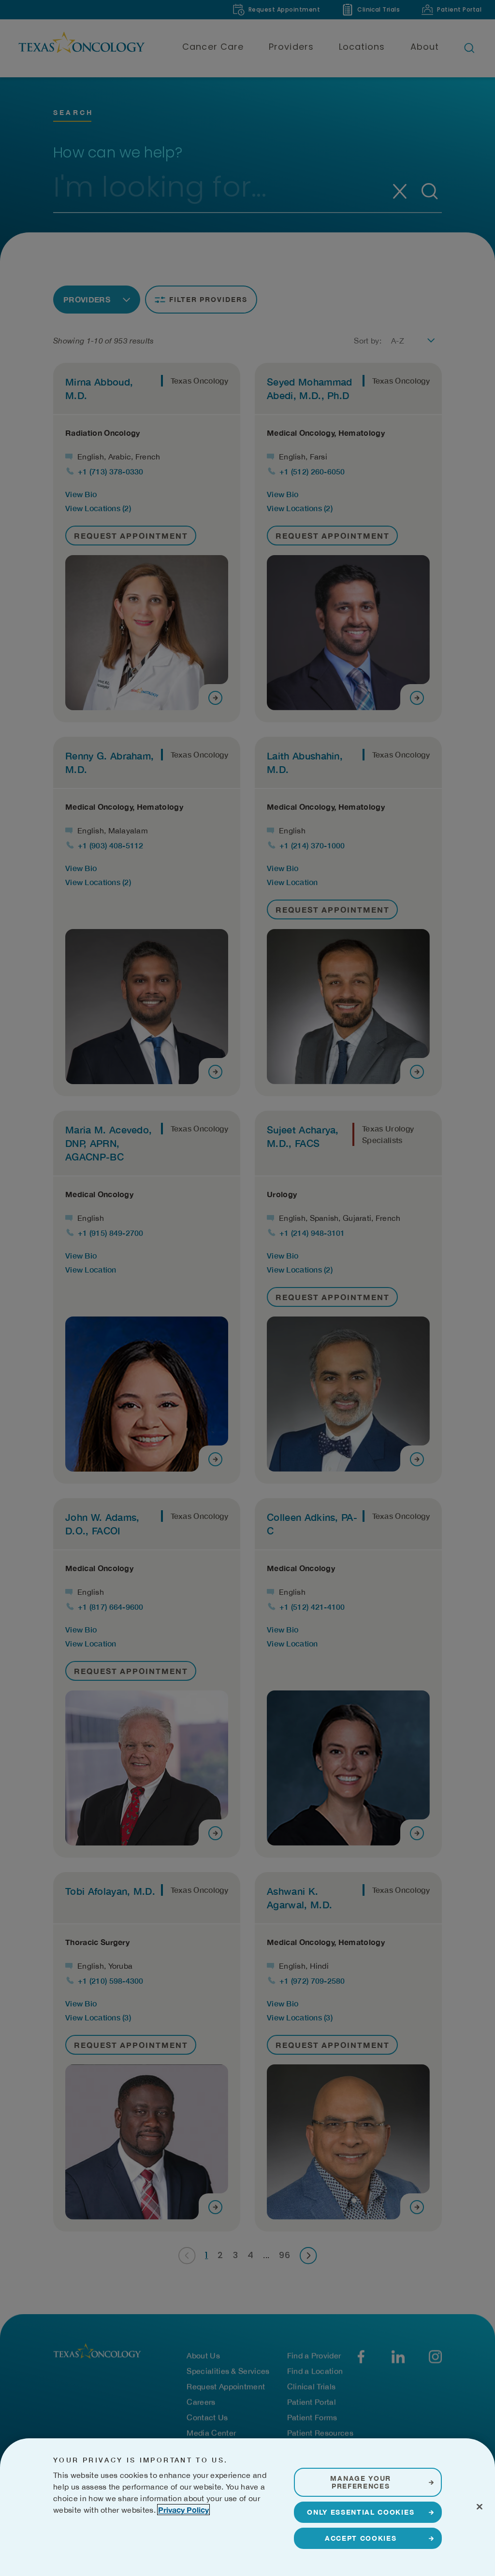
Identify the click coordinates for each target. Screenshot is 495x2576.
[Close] (480, 2506)
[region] (247, 2507)
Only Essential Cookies (361, 2512)
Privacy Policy (183, 2510)
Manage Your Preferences (360, 2482)
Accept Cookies (361, 2538)
